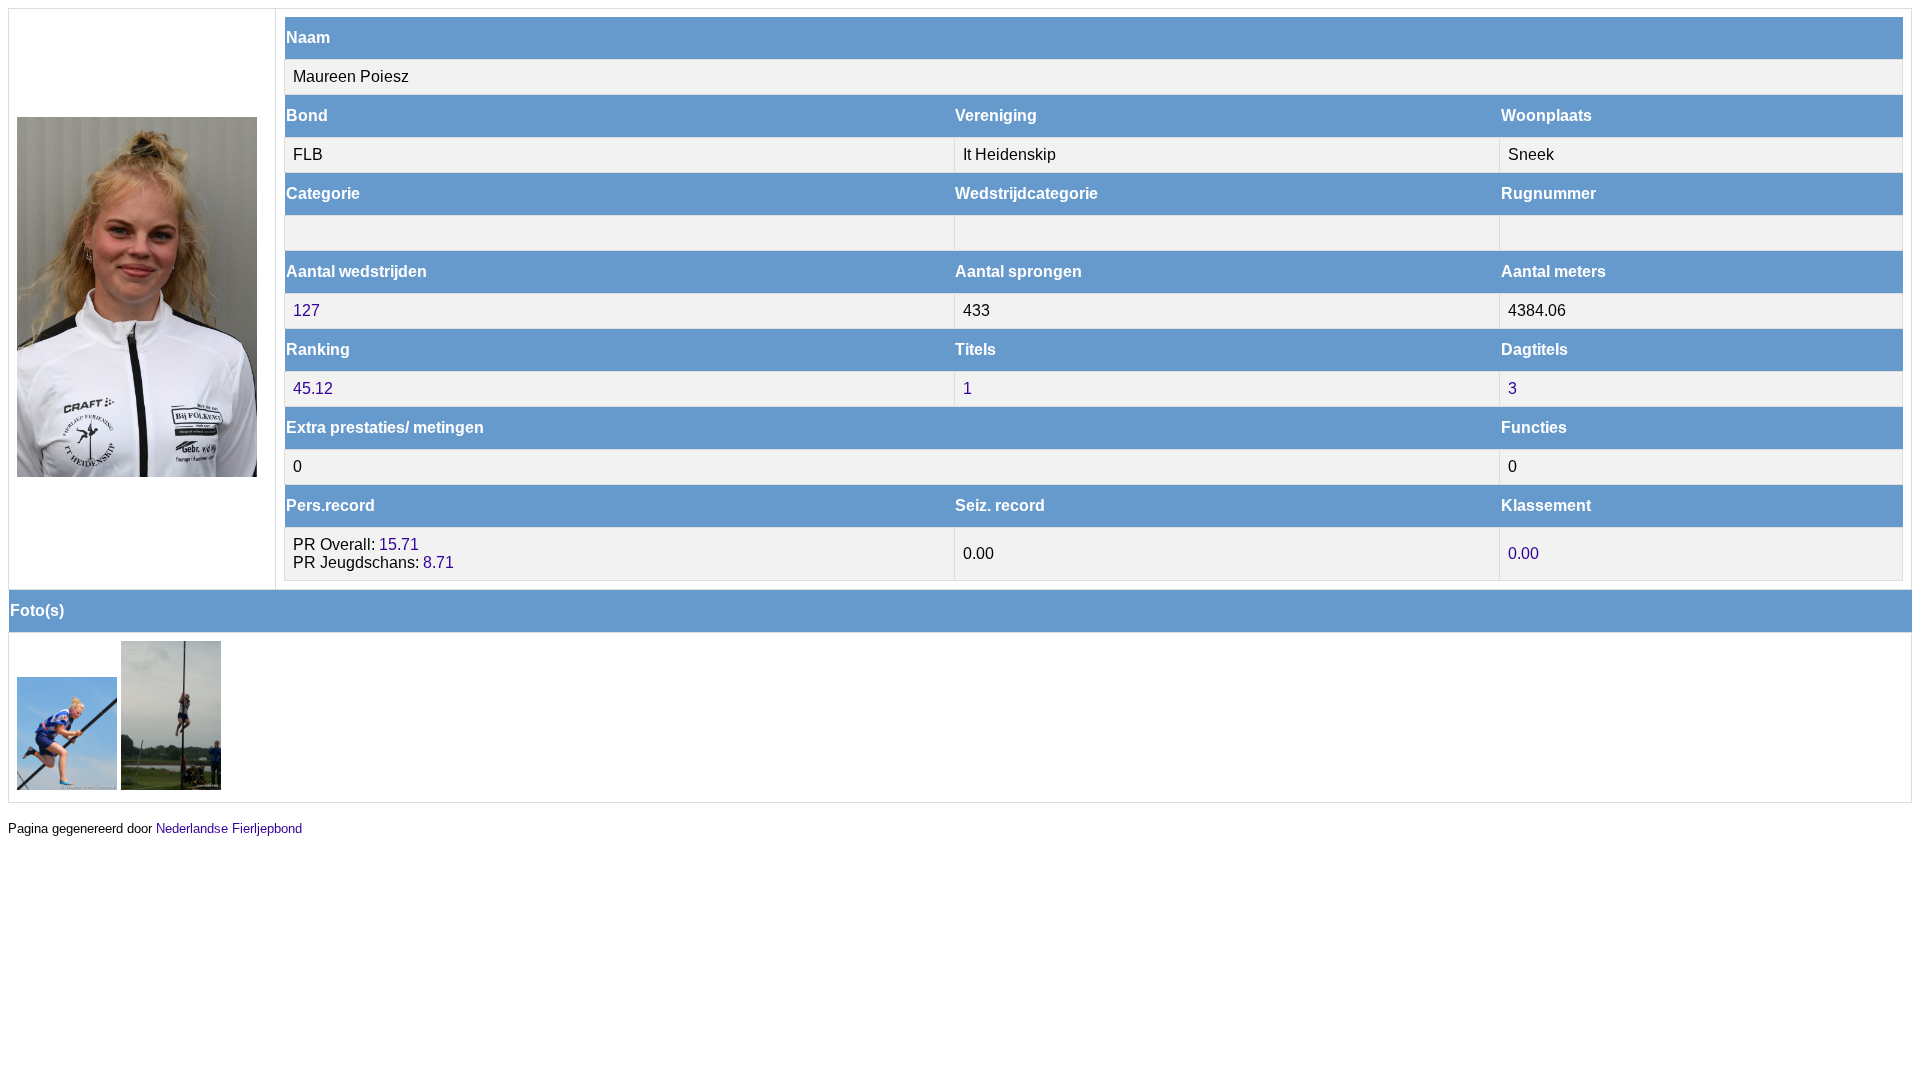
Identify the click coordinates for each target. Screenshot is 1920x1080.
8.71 (438, 562)
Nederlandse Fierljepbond (229, 828)
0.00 (1523, 553)
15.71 (399, 544)
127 (306, 310)
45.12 (313, 388)
